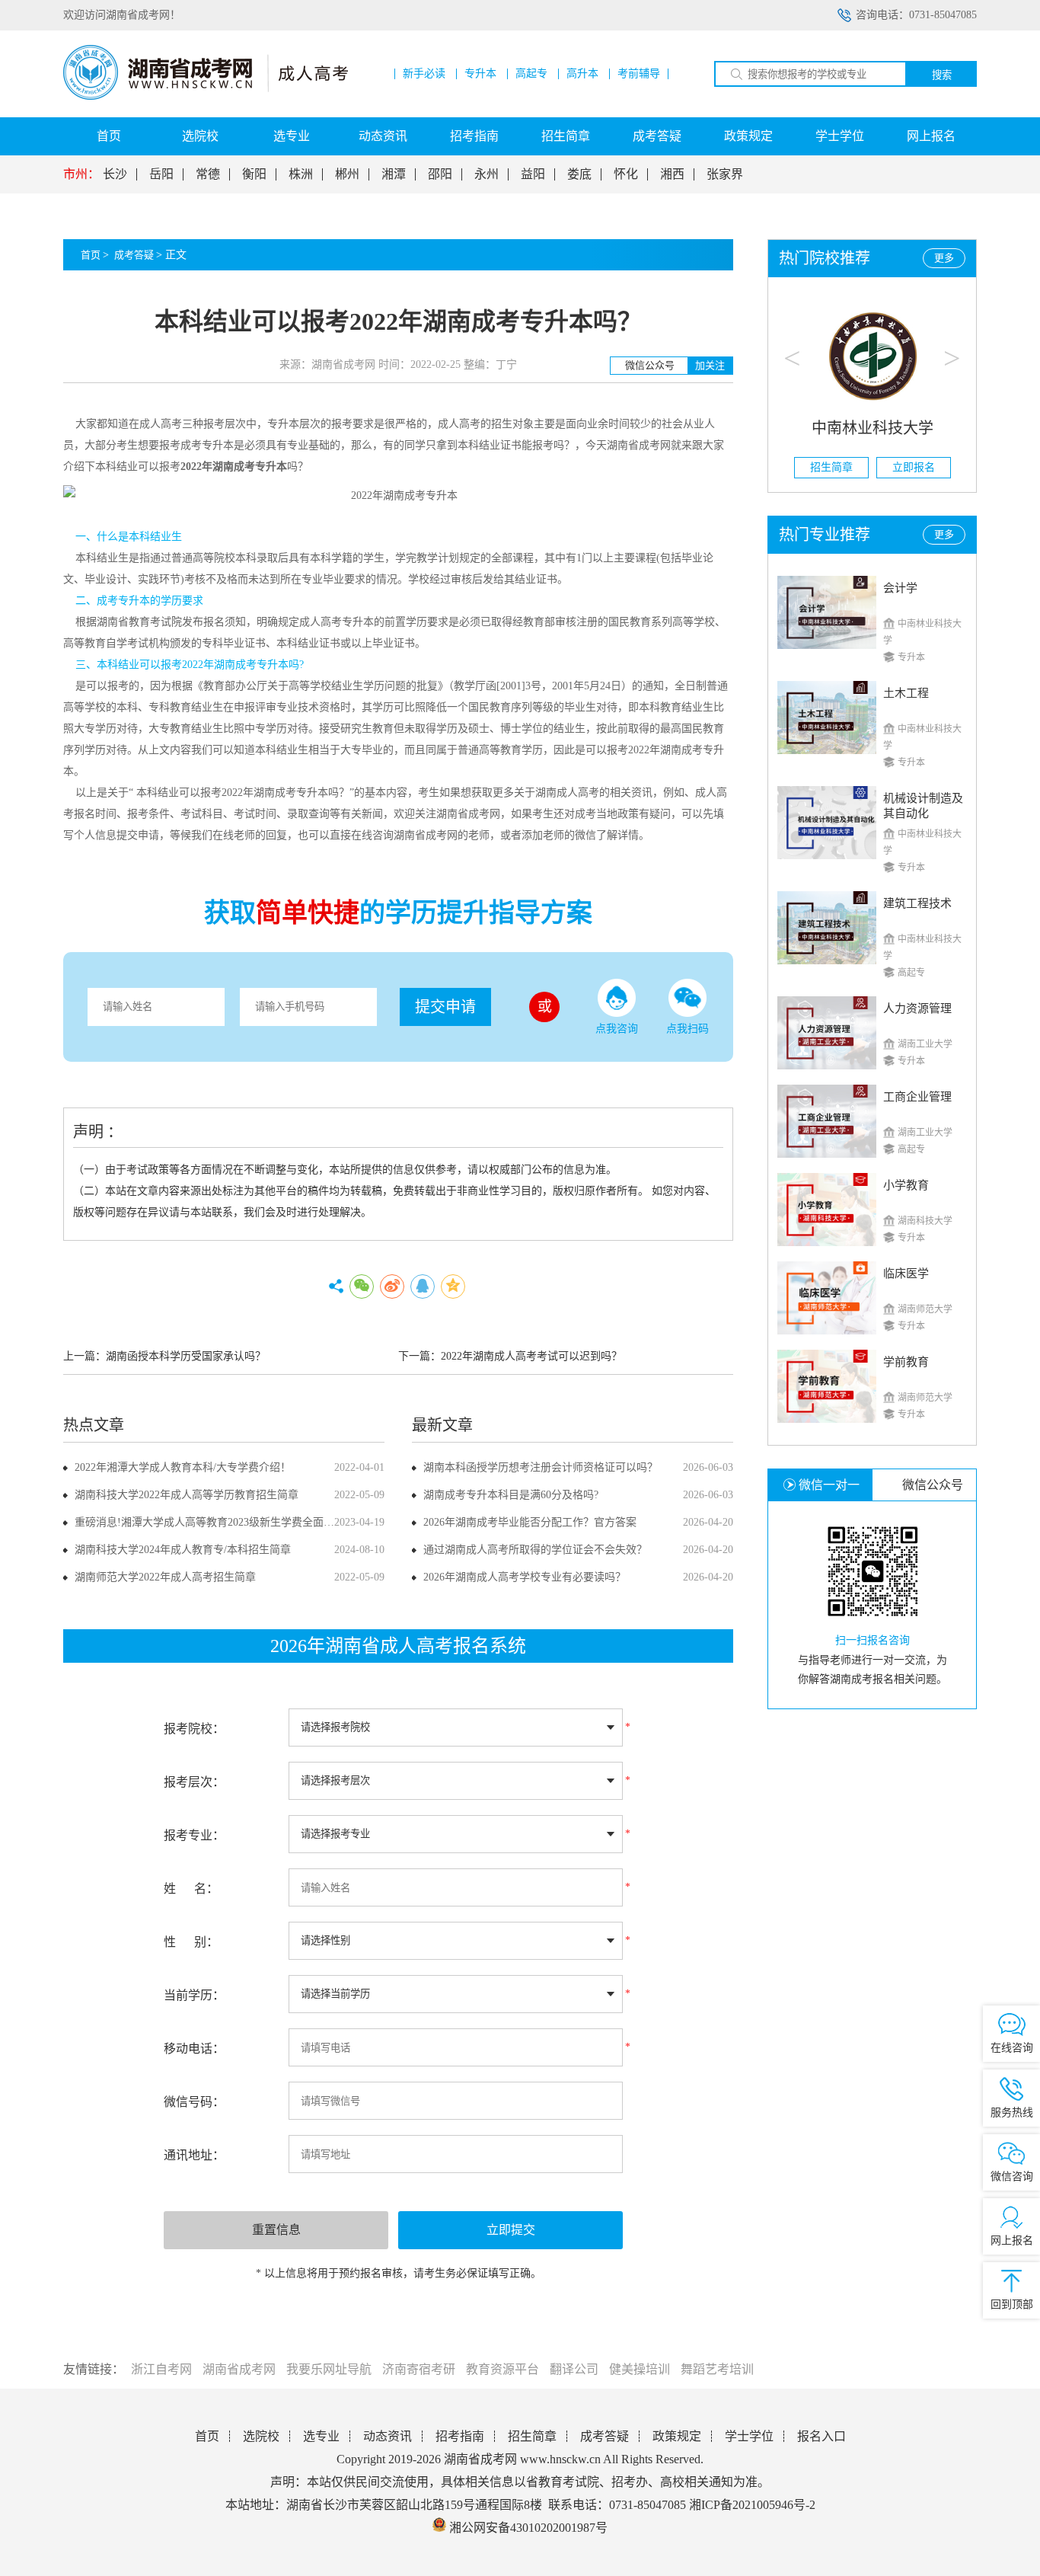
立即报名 (914, 467)
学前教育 (906, 1362)
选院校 (200, 136)
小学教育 (906, 1185)
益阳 (533, 174)
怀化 (626, 174)
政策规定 (748, 136)
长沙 (115, 174)
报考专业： (194, 1835)
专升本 (480, 74)
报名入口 (821, 2436)
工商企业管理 (917, 1097)
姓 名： (191, 1889)
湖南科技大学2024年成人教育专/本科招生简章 (183, 1550)
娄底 (579, 174)
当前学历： (194, 1995)
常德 (208, 174)
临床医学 (906, 1274)
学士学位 (840, 136)
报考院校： (194, 1729)
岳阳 (161, 174)
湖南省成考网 (239, 2369)
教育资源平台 (502, 2369)
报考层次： (194, 1782)
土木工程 (906, 693)
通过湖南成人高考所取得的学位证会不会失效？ (535, 1550)
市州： (81, 174)
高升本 (582, 74)
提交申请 (445, 1007)
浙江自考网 (161, 2369)
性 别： (191, 1942)
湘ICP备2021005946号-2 (752, 2505)
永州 (487, 174)
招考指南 (474, 136)
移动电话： (194, 2049)
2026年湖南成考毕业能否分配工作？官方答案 (530, 1522)
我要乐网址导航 (329, 2369)
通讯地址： (194, 2155)
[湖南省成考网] (206, 96)
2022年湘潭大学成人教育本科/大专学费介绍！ (183, 1467)
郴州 (347, 174)
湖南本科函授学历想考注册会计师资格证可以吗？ (541, 1467)
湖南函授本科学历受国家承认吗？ (186, 1356)
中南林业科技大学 (873, 428)
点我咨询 (617, 1029)
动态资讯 (383, 136)
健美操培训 (640, 2369)
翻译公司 (574, 2369)
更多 (944, 258)
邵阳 (440, 174)
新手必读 (424, 74)
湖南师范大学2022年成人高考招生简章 (165, 1577)
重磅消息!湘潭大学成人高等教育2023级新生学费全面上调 (210, 1522)
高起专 (531, 74)
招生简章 (566, 136)
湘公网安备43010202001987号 (527, 2528)
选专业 (292, 136)
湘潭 (394, 174)
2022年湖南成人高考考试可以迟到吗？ (531, 1356)
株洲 (301, 174)
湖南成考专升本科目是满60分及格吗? (511, 1495)
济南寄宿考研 (419, 2369)
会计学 (900, 588)
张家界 (725, 174)
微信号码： (194, 2102)
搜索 (942, 75)
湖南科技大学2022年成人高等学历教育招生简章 (187, 1495)
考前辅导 (639, 74)
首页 (109, 136)
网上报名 (931, 136)
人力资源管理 (917, 1008)
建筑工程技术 (917, 903)
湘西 (672, 174)
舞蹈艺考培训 (717, 2369)
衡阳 (254, 174)
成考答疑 (657, 136)
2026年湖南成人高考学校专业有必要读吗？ (525, 1577)
